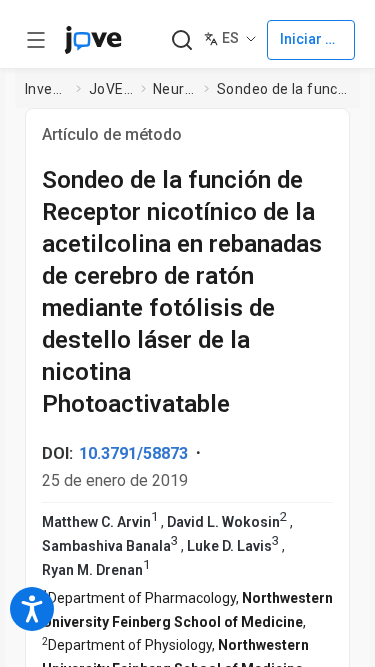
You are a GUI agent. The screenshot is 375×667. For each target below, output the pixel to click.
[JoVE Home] (93, 40)
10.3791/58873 (133, 453)
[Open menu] (36, 40)
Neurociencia (175, 89)
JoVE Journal (111, 89)
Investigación (47, 89)
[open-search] (181, 40)
